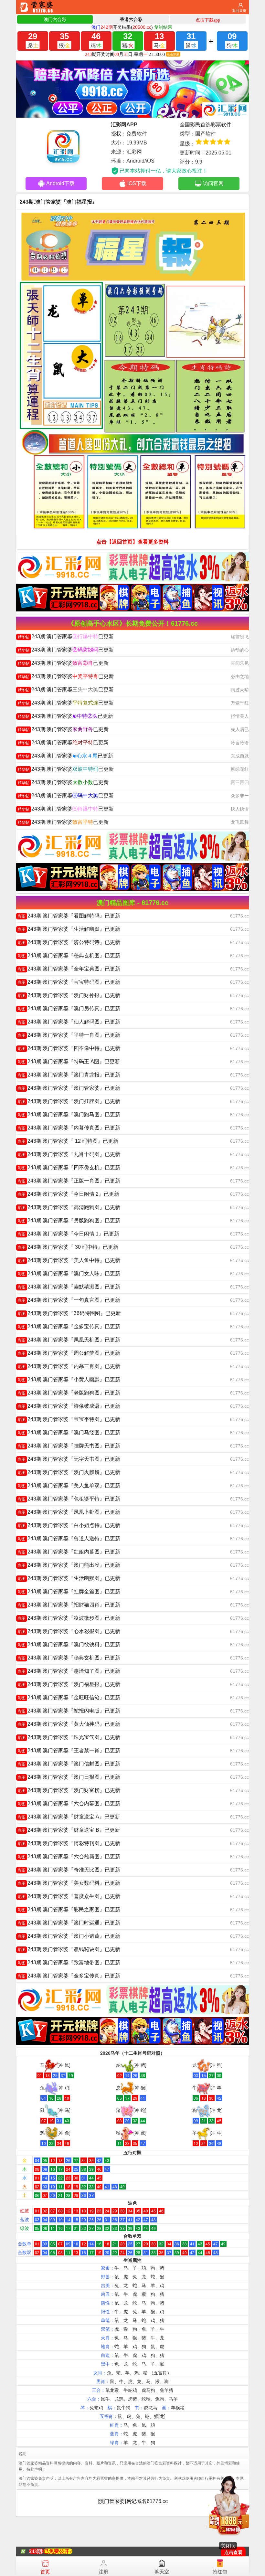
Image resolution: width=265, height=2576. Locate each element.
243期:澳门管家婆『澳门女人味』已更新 (69, 1273)
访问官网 (213, 183)
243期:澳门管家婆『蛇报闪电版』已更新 (69, 1711)
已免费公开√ (58, 2551)
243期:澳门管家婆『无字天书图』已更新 (69, 1459)
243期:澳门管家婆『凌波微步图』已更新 (69, 1618)
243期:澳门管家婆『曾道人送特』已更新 (69, 1538)
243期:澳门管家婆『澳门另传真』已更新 (69, 1008)
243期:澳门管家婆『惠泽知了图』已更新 (69, 1671)
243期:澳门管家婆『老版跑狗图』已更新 (69, 1393)
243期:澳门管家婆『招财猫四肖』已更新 (69, 1605)
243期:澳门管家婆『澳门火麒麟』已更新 (69, 1472)
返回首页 (239, 11)
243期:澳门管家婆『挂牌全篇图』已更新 (69, 1591)
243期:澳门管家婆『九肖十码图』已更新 (69, 1154)
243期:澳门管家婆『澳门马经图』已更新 (69, 1432)
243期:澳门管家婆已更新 (66, 636)
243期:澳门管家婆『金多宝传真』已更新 (69, 1326)
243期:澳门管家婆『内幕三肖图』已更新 (69, 1366)
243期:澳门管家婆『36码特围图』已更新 (69, 1313)
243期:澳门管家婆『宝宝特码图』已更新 (69, 982)
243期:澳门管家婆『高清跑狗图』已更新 (69, 1207)
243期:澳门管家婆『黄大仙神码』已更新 (69, 1724)
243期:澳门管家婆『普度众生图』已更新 (69, 1896)
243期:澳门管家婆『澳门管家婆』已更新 (69, 1088)
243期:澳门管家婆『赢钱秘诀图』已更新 (69, 1949)
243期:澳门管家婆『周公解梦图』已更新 (69, 1353)
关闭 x (228, 2546)
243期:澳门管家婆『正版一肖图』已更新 (69, 1181)
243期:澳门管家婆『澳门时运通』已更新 (69, 1923)
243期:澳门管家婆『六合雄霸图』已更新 (69, 1856)
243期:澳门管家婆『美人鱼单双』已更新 (69, 1485)
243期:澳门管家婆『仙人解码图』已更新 (69, 1022)
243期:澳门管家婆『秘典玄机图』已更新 (69, 955)
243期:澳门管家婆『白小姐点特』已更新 (69, 1525)
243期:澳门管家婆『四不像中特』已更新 (69, 1048)
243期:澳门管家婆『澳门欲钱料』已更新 (69, 1644)
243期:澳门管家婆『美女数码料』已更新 (69, 1883)
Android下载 (60, 183)
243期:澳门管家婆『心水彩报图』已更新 (69, 1631)
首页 (45, 2572)
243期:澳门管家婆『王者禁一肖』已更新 (69, 1750)
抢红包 (220, 2572)
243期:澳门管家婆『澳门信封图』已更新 (69, 1764)
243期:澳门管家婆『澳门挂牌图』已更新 (69, 1101)
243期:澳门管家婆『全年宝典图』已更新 (69, 969)
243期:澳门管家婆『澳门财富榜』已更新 (69, 1790)
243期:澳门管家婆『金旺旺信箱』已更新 (69, 1697)
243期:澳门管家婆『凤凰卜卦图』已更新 (69, 1512)
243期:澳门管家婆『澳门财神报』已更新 (69, 995)
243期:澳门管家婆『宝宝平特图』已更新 (69, 1419)
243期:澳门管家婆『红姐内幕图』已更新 (69, 1552)
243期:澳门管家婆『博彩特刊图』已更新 (69, 1843)
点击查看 (233, 2553)
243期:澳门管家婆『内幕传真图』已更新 (69, 1128)
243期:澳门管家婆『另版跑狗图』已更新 (69, 1220)
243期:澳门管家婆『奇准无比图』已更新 (69, 1870)
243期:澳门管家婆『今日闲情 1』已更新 (69, 1234)
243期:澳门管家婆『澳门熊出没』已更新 (69, 1565)
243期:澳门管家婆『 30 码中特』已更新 (68, 1247)
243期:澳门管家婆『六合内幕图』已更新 (69, 1803)
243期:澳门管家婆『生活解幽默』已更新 (69, 929)
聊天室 (162, 2572)
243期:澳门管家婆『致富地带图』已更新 (69, 1962)
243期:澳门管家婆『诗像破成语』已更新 (69, 1406)
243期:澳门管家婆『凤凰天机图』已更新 (69, 1340)
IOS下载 (137, 183)
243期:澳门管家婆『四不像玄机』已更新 (69, 1167)
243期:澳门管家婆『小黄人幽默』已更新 (69, 1379)
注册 (103, 2572)
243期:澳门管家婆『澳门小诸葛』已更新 (69, 1936)
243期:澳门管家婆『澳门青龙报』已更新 (69, 1075)
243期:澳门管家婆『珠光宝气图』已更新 (69, 1737)
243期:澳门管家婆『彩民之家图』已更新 (69, 1909)
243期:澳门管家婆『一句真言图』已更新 (69, 1300)
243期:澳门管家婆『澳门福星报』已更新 (69, 1684)
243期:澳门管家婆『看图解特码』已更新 (69, 916)
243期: (36, 2551)
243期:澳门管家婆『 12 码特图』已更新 (68, 1141)
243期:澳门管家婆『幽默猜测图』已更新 (69, 1287)
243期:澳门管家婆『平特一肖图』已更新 (69, 1035)
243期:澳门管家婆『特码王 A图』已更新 (69, 1061)
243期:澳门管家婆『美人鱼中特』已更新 (69, 1260)
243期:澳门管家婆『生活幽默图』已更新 (69, 1578)
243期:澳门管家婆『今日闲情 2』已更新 (69, 1194)
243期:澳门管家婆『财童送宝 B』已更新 (69, 1830)
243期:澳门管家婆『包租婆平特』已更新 (69, 1499)
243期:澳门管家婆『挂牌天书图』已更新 (69, 1446)
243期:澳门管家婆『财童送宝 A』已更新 (69, 1817)
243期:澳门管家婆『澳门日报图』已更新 (69, 1777)
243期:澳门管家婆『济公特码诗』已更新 (69, 942)
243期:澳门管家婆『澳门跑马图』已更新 (69, 1114)
